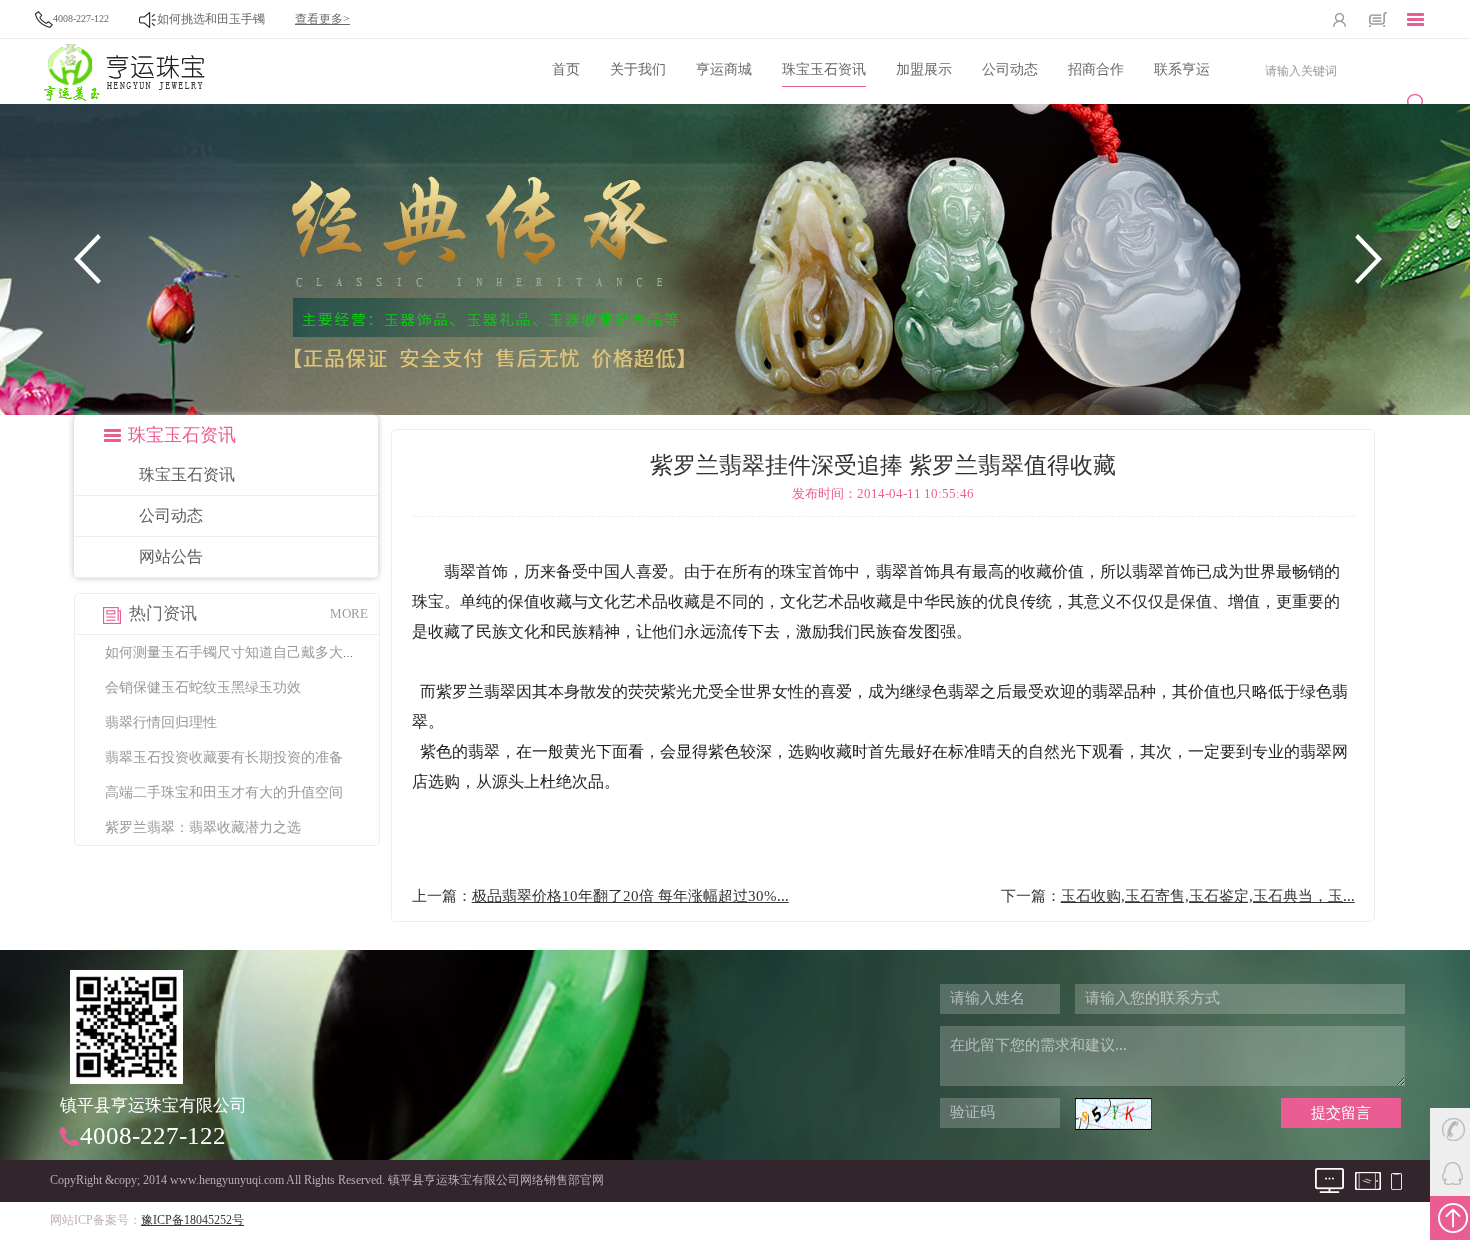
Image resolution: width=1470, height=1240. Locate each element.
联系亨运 (1182, 69)
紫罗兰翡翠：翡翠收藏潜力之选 (203, 827)
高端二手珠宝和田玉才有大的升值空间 (224, 792)
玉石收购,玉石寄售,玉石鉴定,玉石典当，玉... (1208, 896)
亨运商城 (724, 69)
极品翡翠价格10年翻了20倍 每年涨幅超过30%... (630, 896)
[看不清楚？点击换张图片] (1113, 1114)
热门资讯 (163, 613)
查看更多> (322, 19)
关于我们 (638, 69)
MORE (349, 613)
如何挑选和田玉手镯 (211, 19)
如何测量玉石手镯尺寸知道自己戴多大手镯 (238, 652)
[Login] (1340, 19)
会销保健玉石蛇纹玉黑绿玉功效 (203, 687)
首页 (566, 69)
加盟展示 (924, 69)
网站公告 (171, 556)
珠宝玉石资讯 (824, 69)
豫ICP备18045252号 (192, 1220)
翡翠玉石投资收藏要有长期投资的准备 (224, 757)
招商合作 (1096, 69)
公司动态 (1010, 69)
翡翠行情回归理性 (161, 722)
